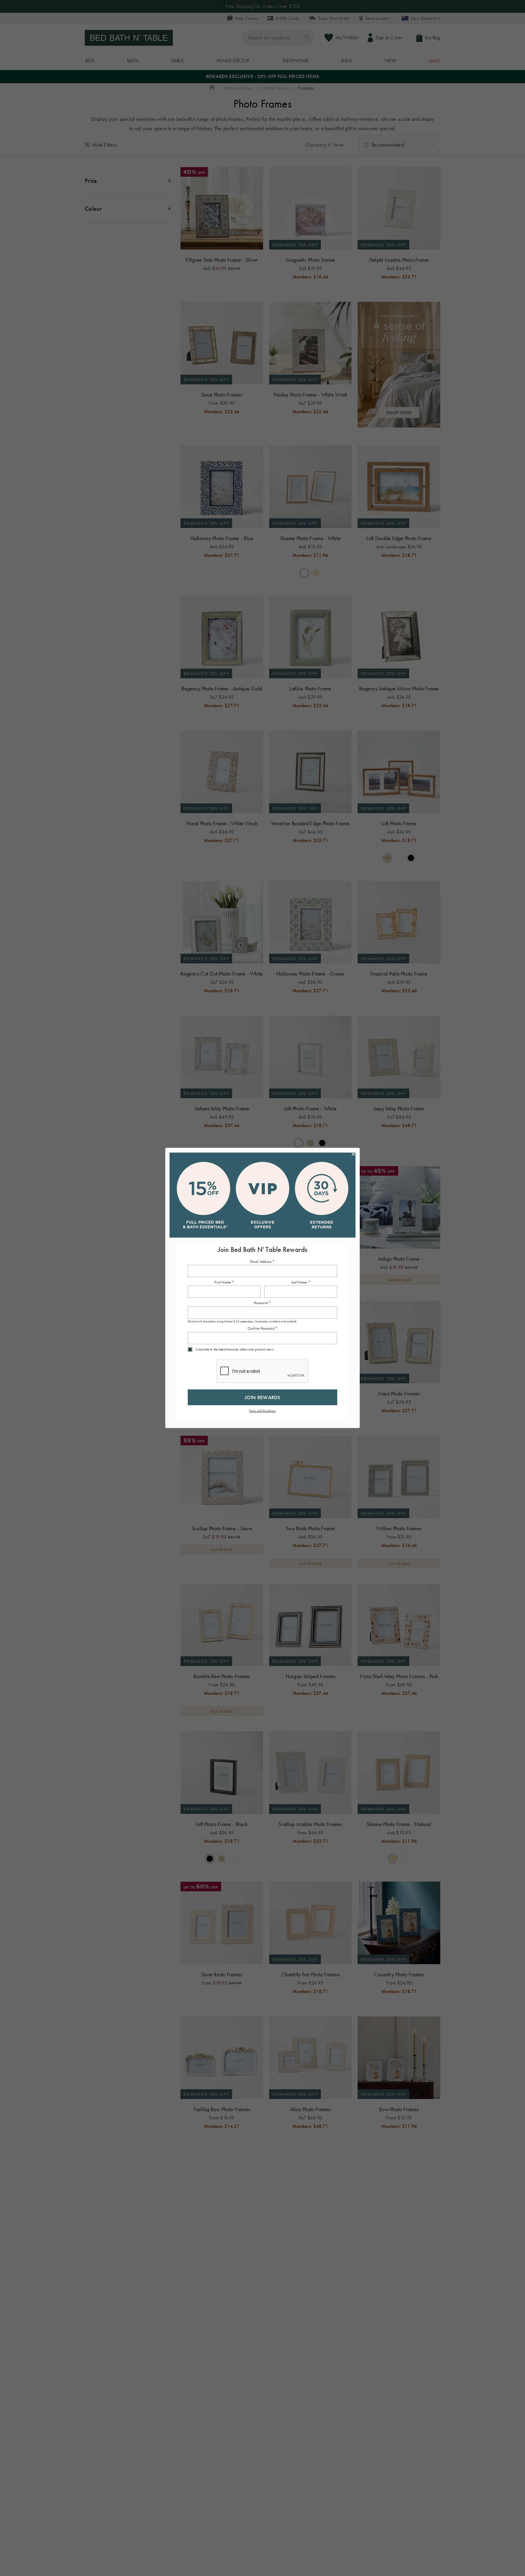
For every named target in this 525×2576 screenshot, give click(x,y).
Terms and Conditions (262, 1411)
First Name (224, 1282)
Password (262, 1303)
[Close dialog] (353, 1154)
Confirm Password (263, 1329)
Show (329, 1313)
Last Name (301, 1282)
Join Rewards (262, 1397)
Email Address (262, 1262)
